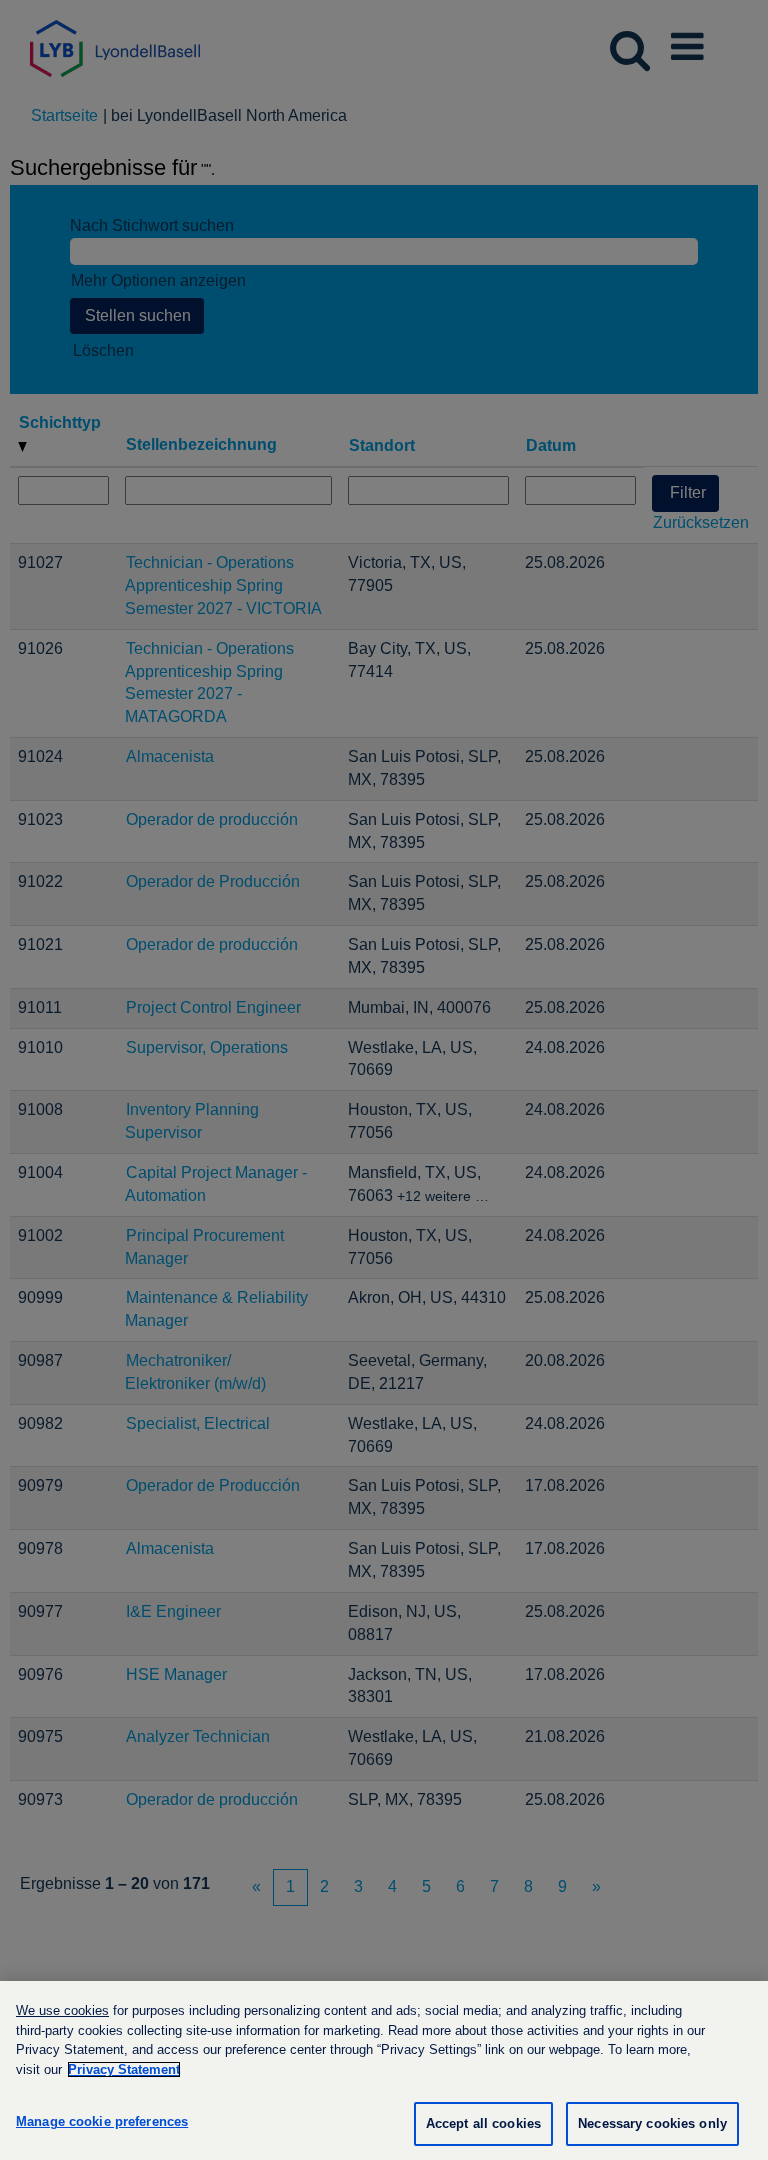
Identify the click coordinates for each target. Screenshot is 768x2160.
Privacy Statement (124, 2069)
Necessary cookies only (652, 2123)
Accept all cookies (483, 2123)
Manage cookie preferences (102, 2121)
